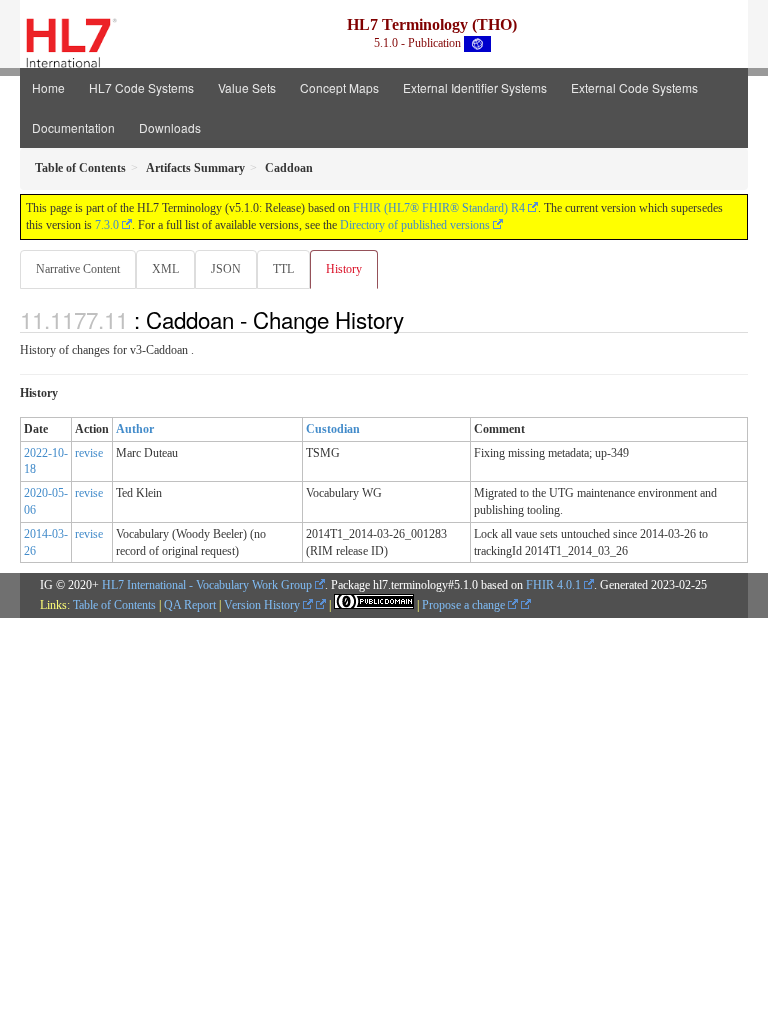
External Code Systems (634, 87)
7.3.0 (107, 225)
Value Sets (247, 87)
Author (135, 429)
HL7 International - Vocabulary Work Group (207, 585)
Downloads (170, 127)
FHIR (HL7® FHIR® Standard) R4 (439, 208)
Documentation (73, 127)
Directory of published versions (415, 225)
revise (89, 453)
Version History (263, 605)
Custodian (333, 429)
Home (48, 87)
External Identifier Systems (475, 87)
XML (165, 269)
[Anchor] (415, 319)
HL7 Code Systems (141, 87)
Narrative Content (78, 269)
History (344, 269)
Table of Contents (114, 605)
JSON (226, 269)
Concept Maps (339, 87)
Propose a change (465, 605)
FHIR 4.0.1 (553, 585)
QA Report (190, 605)
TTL (283, 269)
